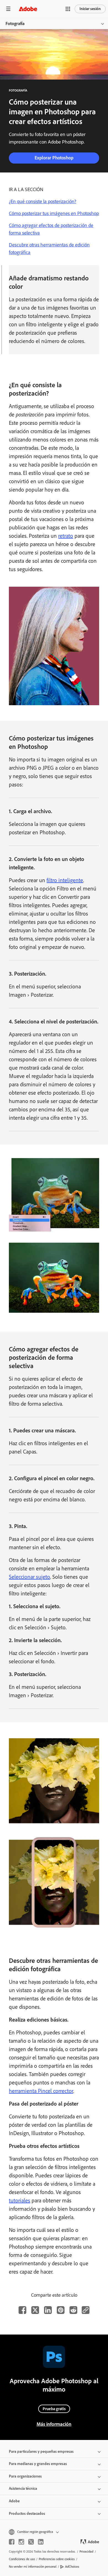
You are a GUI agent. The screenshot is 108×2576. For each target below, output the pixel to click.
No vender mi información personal (33, 2567)
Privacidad (86, 2552)
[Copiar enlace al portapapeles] (86, 2310)
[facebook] (12, 2542)
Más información (54, 2424)
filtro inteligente (65, 880)
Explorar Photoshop (54, 158)
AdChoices (72, 2567)
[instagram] (21, 2542)
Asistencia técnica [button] (23, 2489)
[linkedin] (41, 2542)
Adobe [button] (14, 2501)
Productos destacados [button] (27, 2514)
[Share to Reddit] (73, 2310)
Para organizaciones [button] (25, 2476)
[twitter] (31, 2542)
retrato (66, 536)
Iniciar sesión (90, 9)
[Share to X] (35, 2310)
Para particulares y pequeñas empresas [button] (41, 2452)
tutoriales (20, 2200)
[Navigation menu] (8, 9)
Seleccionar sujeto (29, 1577)
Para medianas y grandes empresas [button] (38, 2464)
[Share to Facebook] (22, 2310)
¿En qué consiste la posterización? (43, 201)
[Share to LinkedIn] (48, 2310)
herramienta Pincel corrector (41, 2091)
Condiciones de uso (22, 2559)
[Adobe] (28, 9)
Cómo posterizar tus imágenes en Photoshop (54, 213)
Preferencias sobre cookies (57, 2559)
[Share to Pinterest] (61, 2310)
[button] (68, 9)
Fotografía (15, 24)
